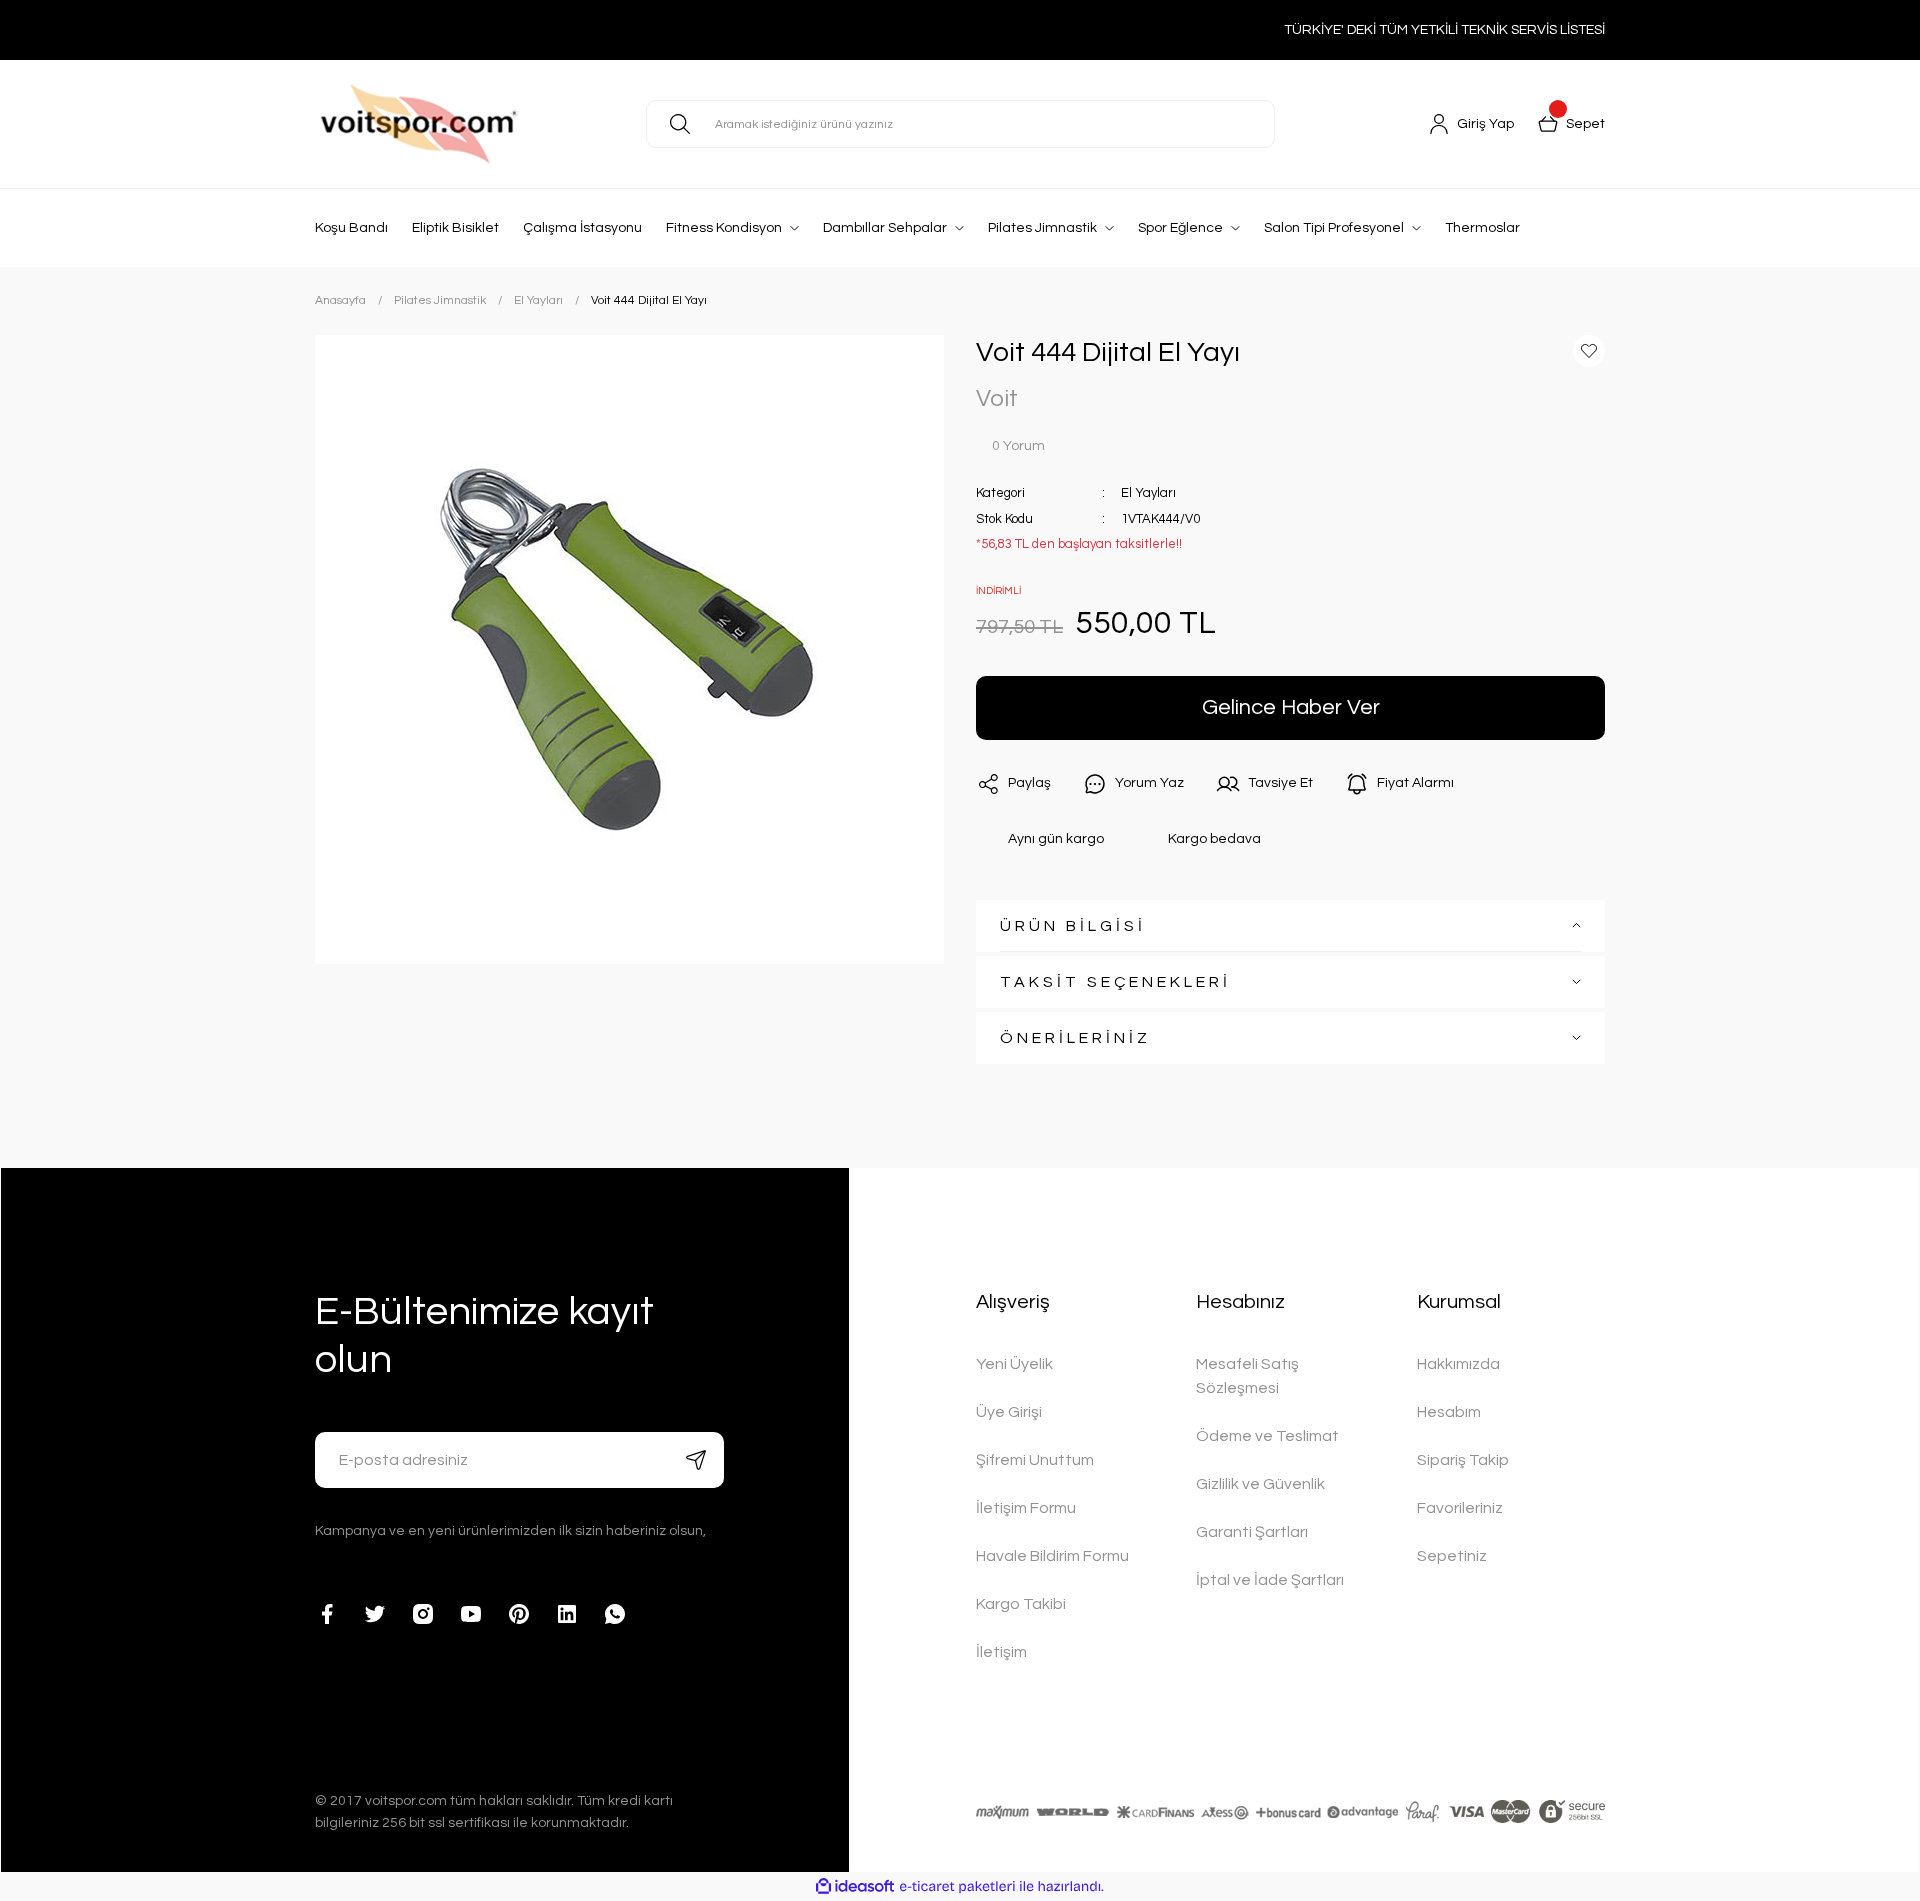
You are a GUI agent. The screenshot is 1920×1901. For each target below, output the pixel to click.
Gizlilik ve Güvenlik (1260, 1484)
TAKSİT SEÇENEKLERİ (1115, 982)
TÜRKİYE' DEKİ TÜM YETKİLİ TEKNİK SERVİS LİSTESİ (1444, 30)
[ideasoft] (855, 1886)
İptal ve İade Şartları (1270, 1580)
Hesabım (1449, 1412)
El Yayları (1148, 493)
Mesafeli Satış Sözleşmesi (1247, 1376)
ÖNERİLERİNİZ (1075, 1038)
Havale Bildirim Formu (1052, 1556)
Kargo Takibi (1021, 1604)
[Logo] (464, 124)
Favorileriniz (1460, 1508)
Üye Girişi (1009, 1412)
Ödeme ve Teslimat (1267, 1436)
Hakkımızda (1458, 1364)
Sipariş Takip (1463, 1460)
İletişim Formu (1026, 1508)
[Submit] (696, 1460)
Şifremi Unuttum (1035, 1460)
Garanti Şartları (1252, 1532)
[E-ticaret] (957, 1886)
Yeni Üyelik (1014, 1364)
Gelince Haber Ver (1291, 707)
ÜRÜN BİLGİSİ (1073, 926)
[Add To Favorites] (1589, 351)
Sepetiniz (1452, 1556)
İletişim (1001, 1652)
